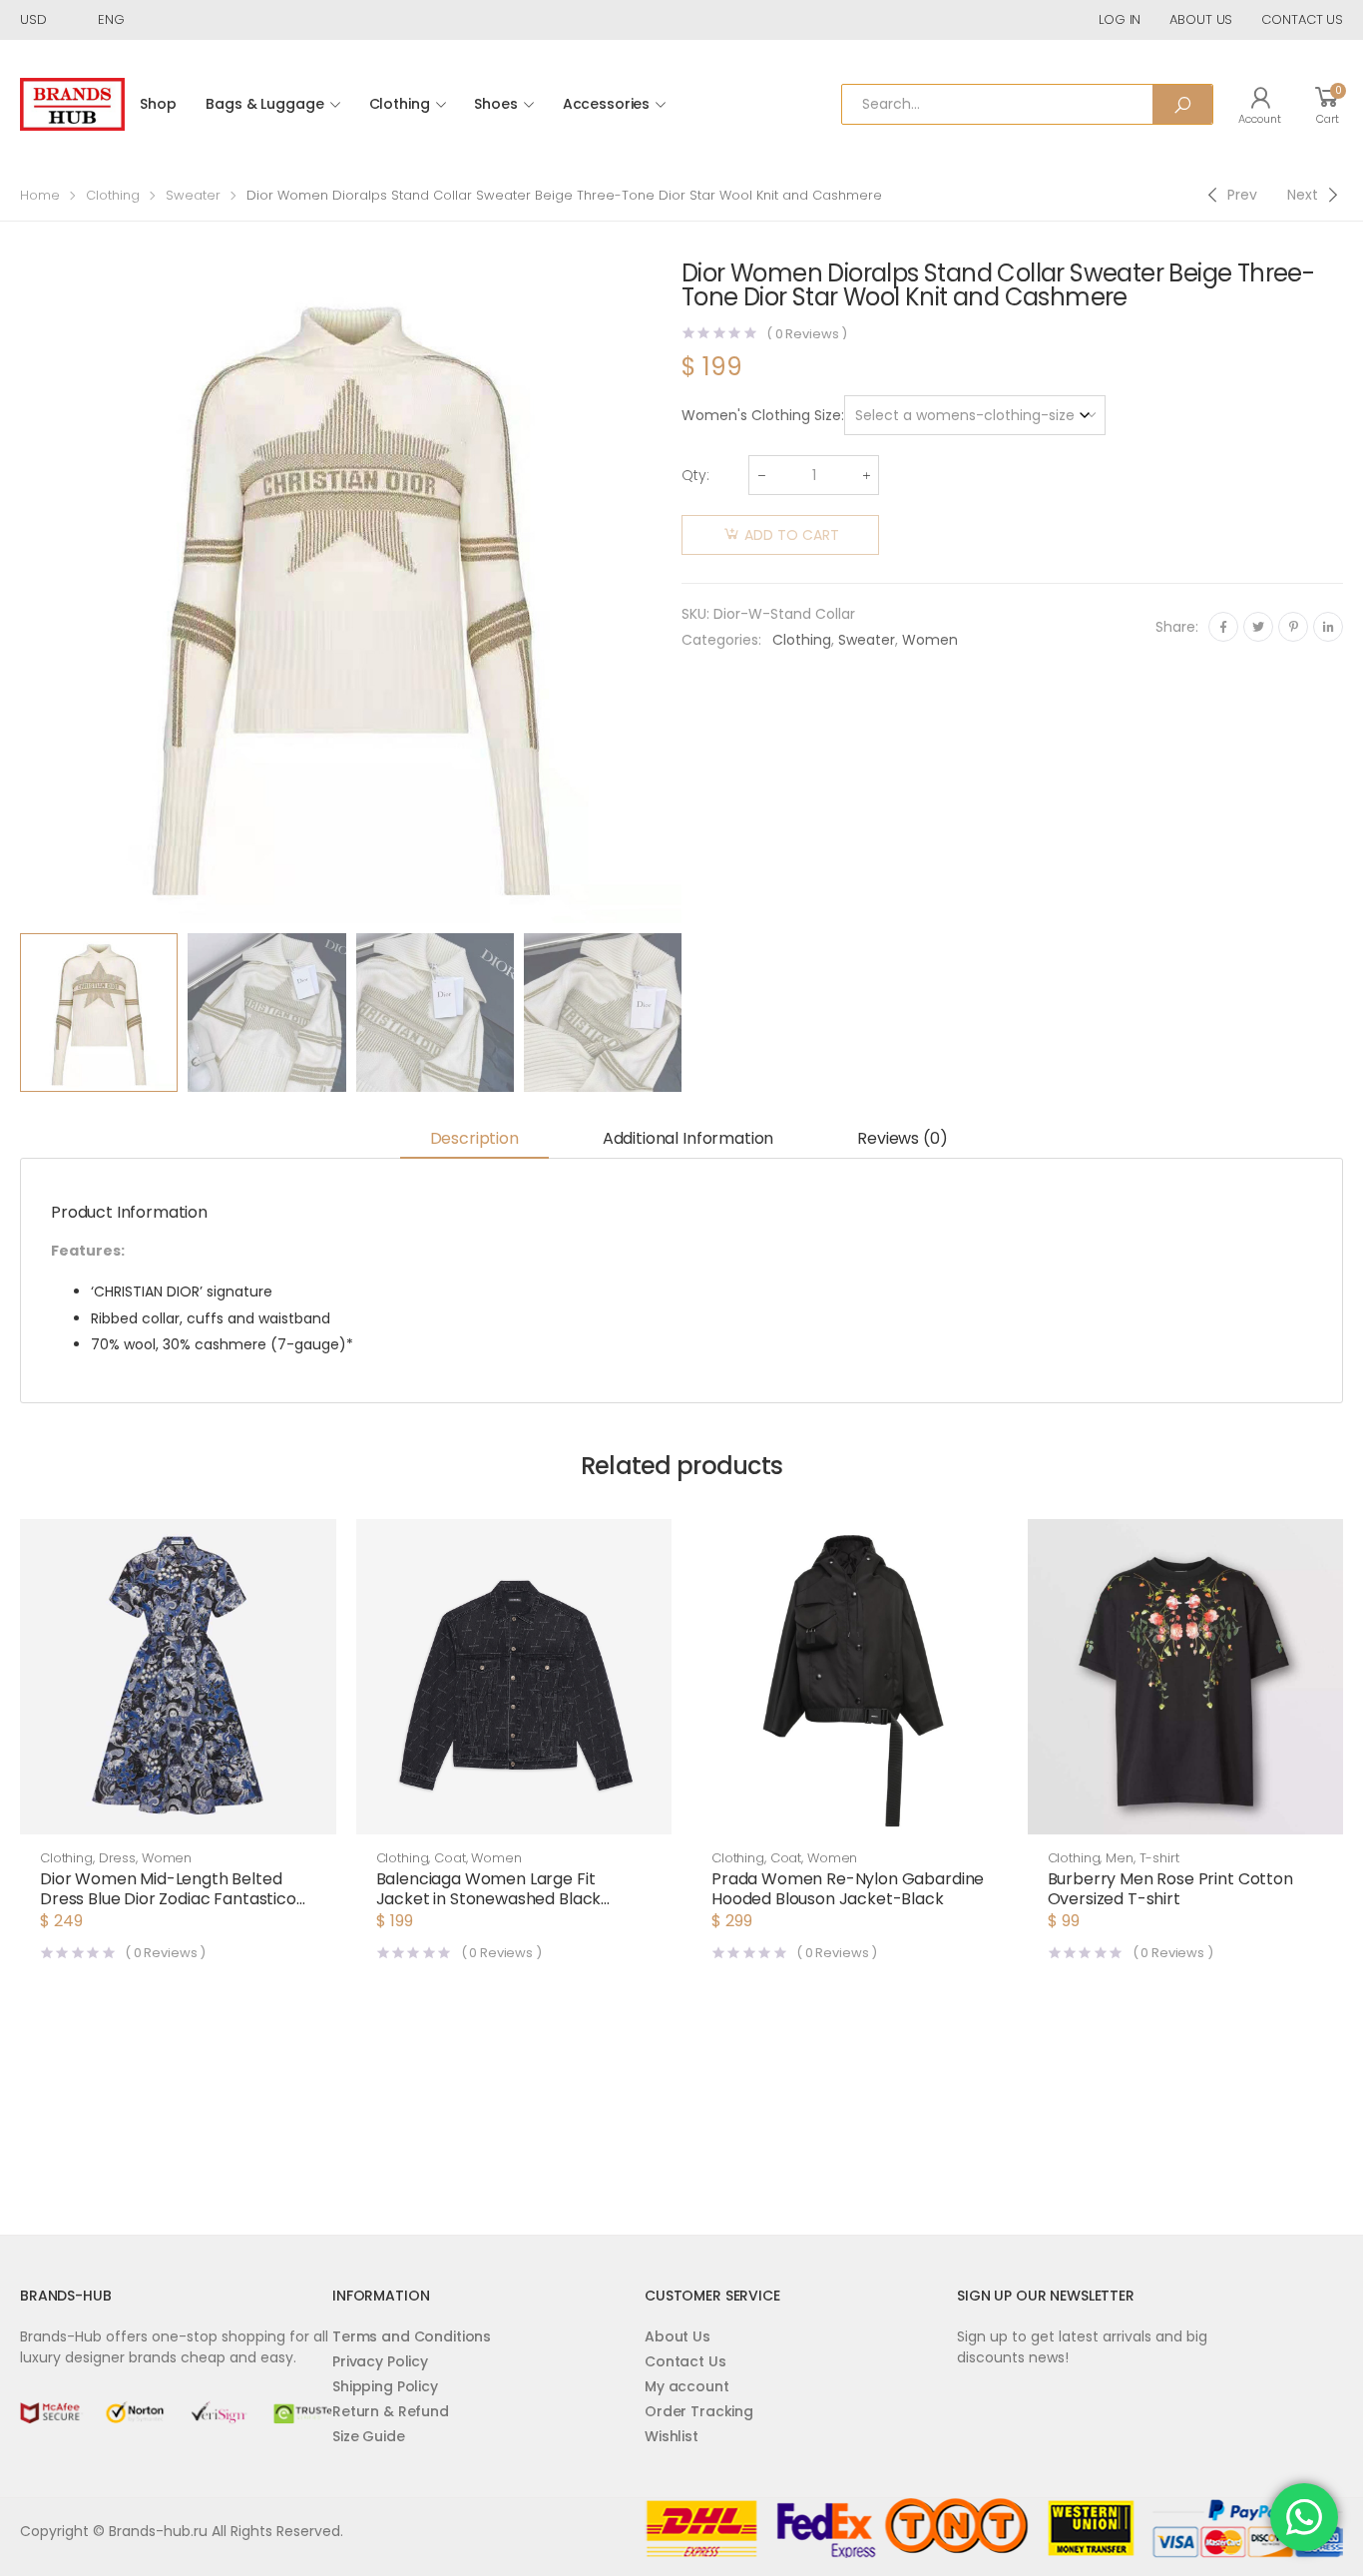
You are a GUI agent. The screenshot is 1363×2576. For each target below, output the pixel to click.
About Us (678, 2336)
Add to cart (792, 535)
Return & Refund (391, 2411)
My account (687, 2386)
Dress (117, 1858)
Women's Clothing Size (761, 415)
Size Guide (369, 2436)
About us (1201, 19)
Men (1120, 1858)
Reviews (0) (902, 1138)
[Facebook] (1223, 627)
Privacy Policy (380, 2361)
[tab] (474, 1140)
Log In (1120, 19)
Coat (450, 1858)
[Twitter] (1258, 627)
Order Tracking (699, 2411)
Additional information (688, 1138)
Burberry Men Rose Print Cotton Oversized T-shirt (1170, 1889)
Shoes (495, 104)
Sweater (193, 195)
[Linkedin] (1328, 627)
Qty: (695, 475)
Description (474, 1138)
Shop (158, 104)
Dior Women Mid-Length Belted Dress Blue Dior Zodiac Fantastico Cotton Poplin (168, 1899)
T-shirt (1159, 1858)
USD (33, 19)
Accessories (606, 104)
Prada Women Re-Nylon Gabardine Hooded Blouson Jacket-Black (848, 1889)
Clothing (400, 104)
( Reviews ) (807, 334)
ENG (111, 19)
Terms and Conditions (412, 2336)
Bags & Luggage (264, 104)
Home (40, 195)
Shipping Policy (385, 2386)
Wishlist (672, 2436)
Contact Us (685, 2361)
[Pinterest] (1293, 627)
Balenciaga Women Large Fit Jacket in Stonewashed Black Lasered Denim (489, 1899)
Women (930, 640)
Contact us (1302, 19)
